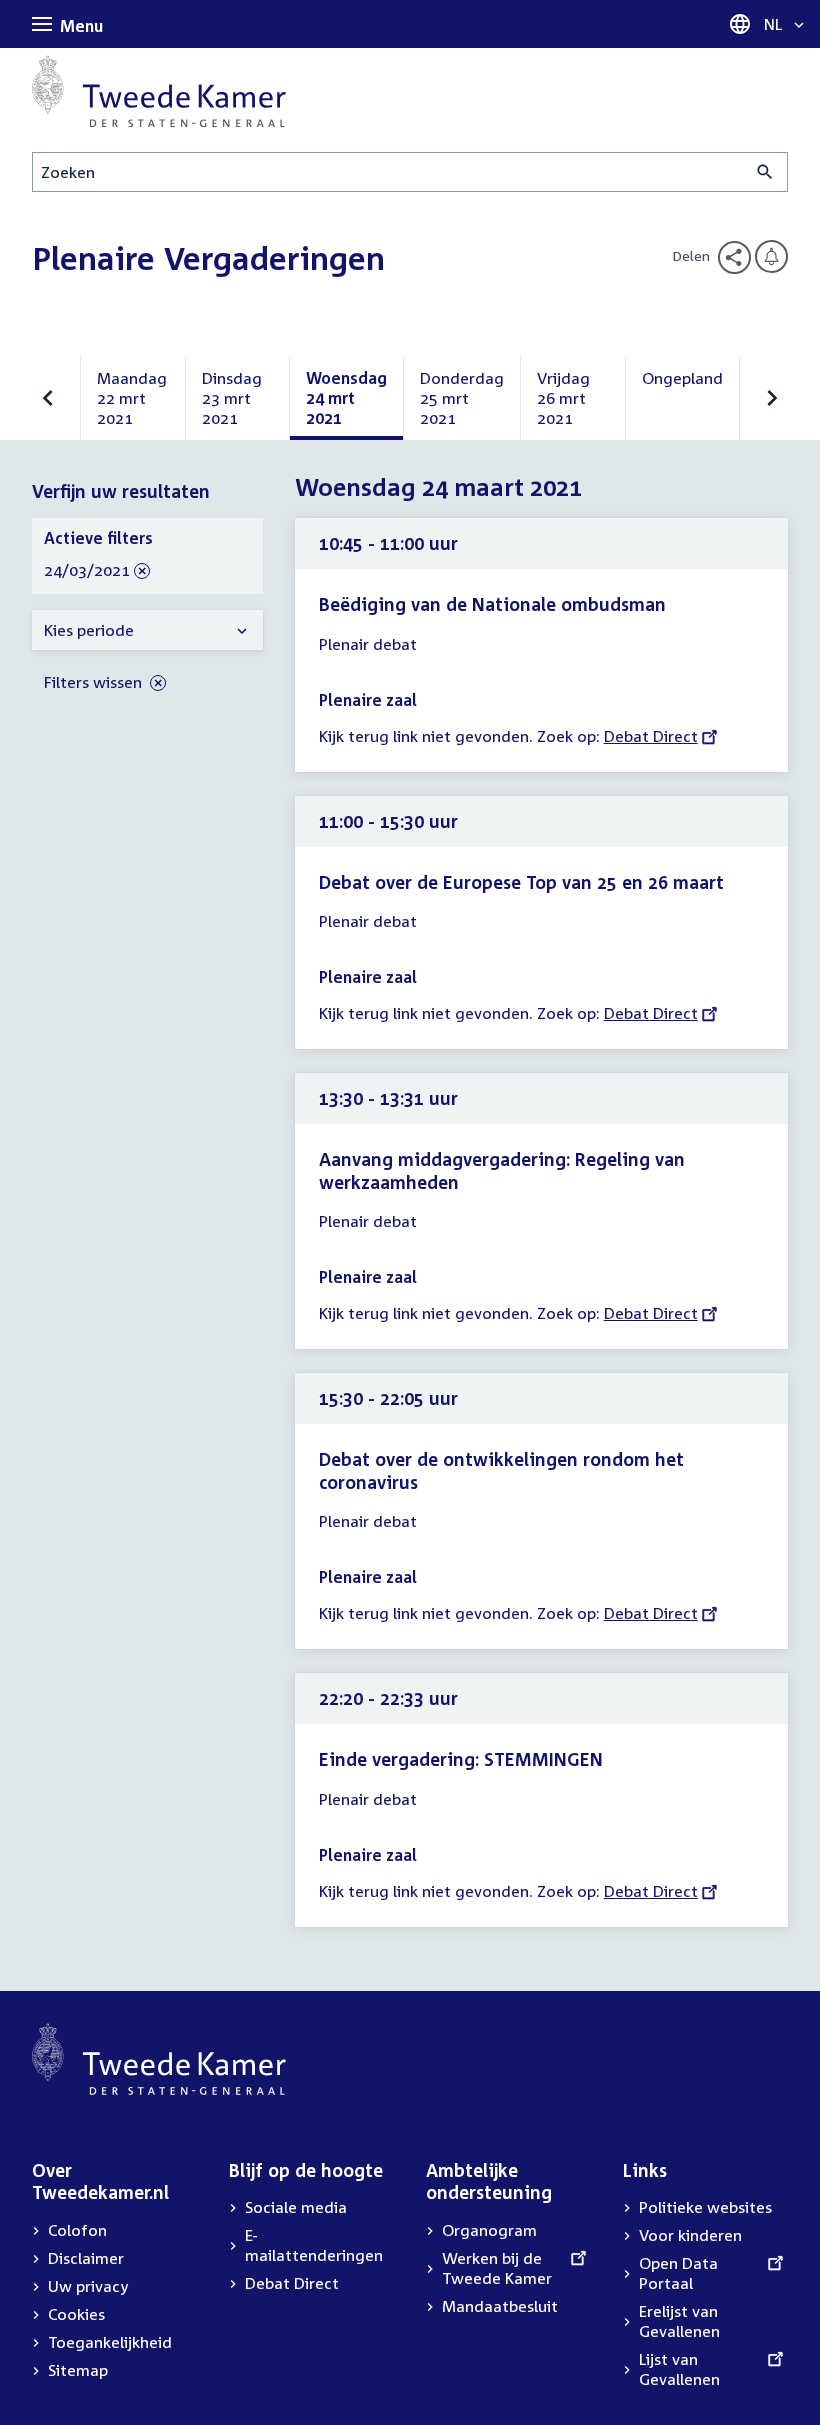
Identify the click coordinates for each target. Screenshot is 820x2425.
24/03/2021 (87, 571)
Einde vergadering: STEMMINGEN (461, 1759)
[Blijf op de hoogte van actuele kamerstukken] (771, 256)
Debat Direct (651, 736)
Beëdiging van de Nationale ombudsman (492, 604)
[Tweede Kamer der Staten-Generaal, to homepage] (159, 91)
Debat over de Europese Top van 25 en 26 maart (521, 882)
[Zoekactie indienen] (765, 172)
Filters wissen (95, 682)
